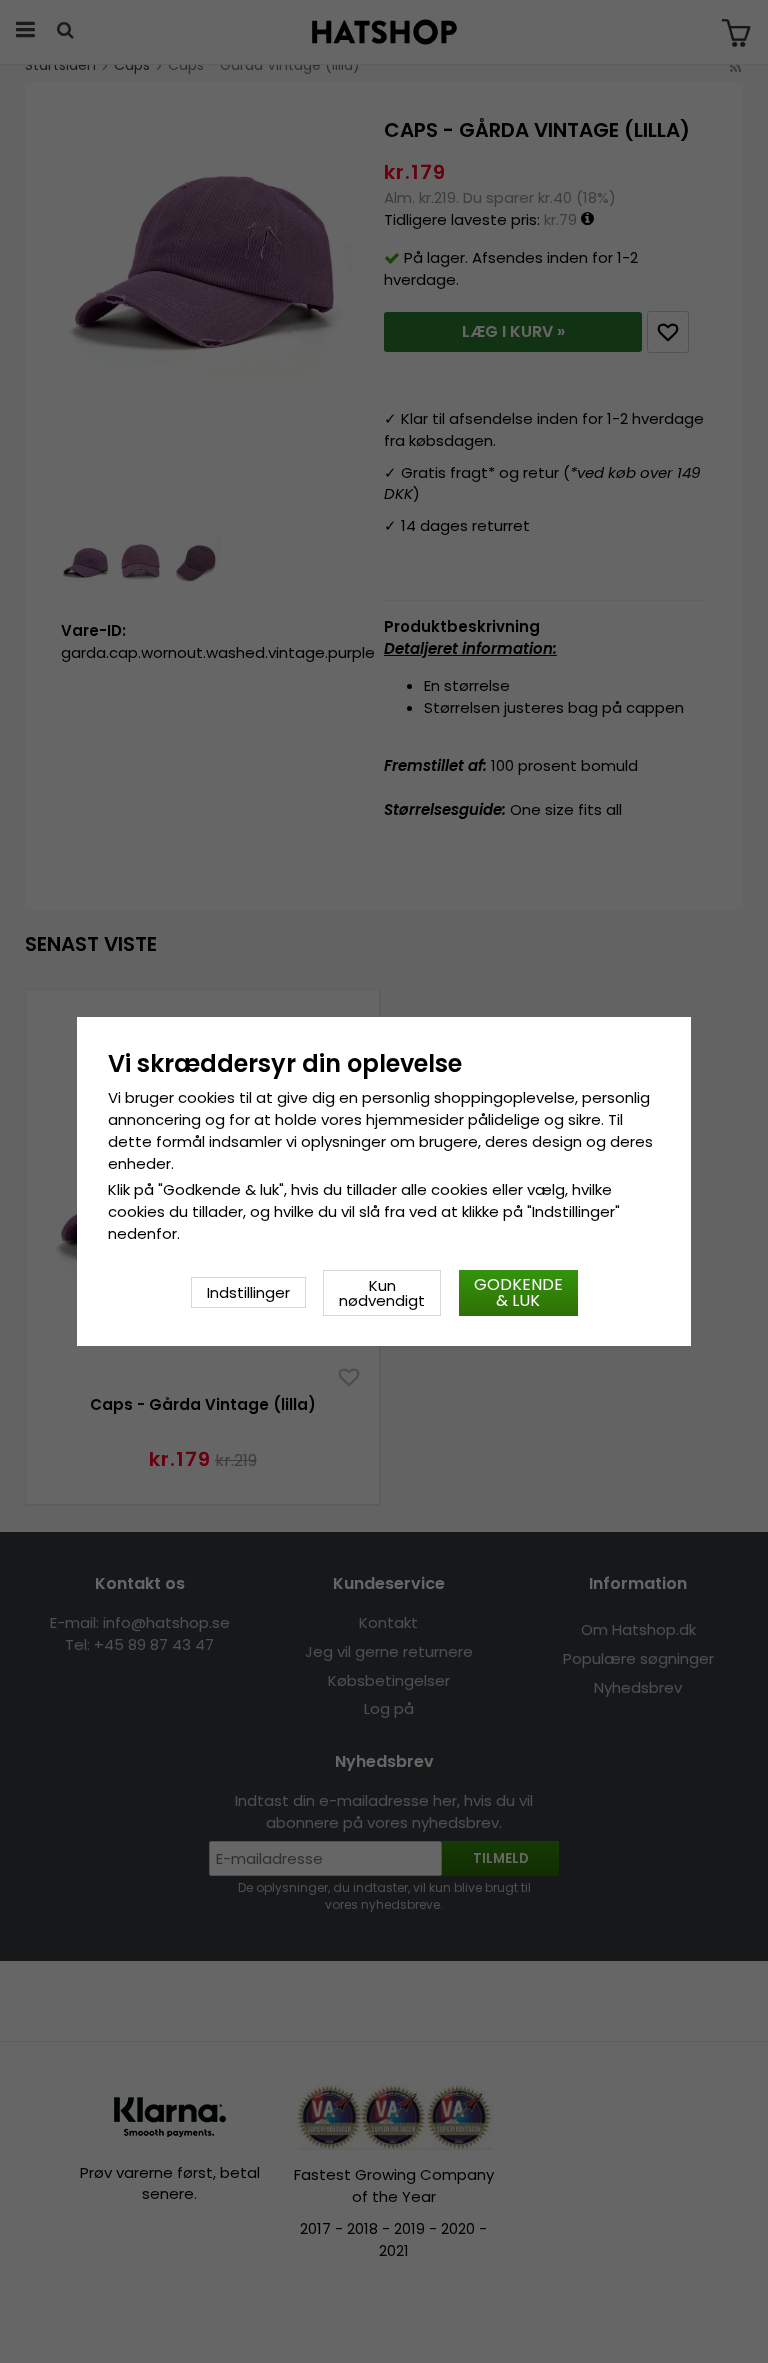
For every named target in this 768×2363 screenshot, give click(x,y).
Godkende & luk (518, 1292)
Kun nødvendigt (382, 1293)
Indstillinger (248, 1292)
